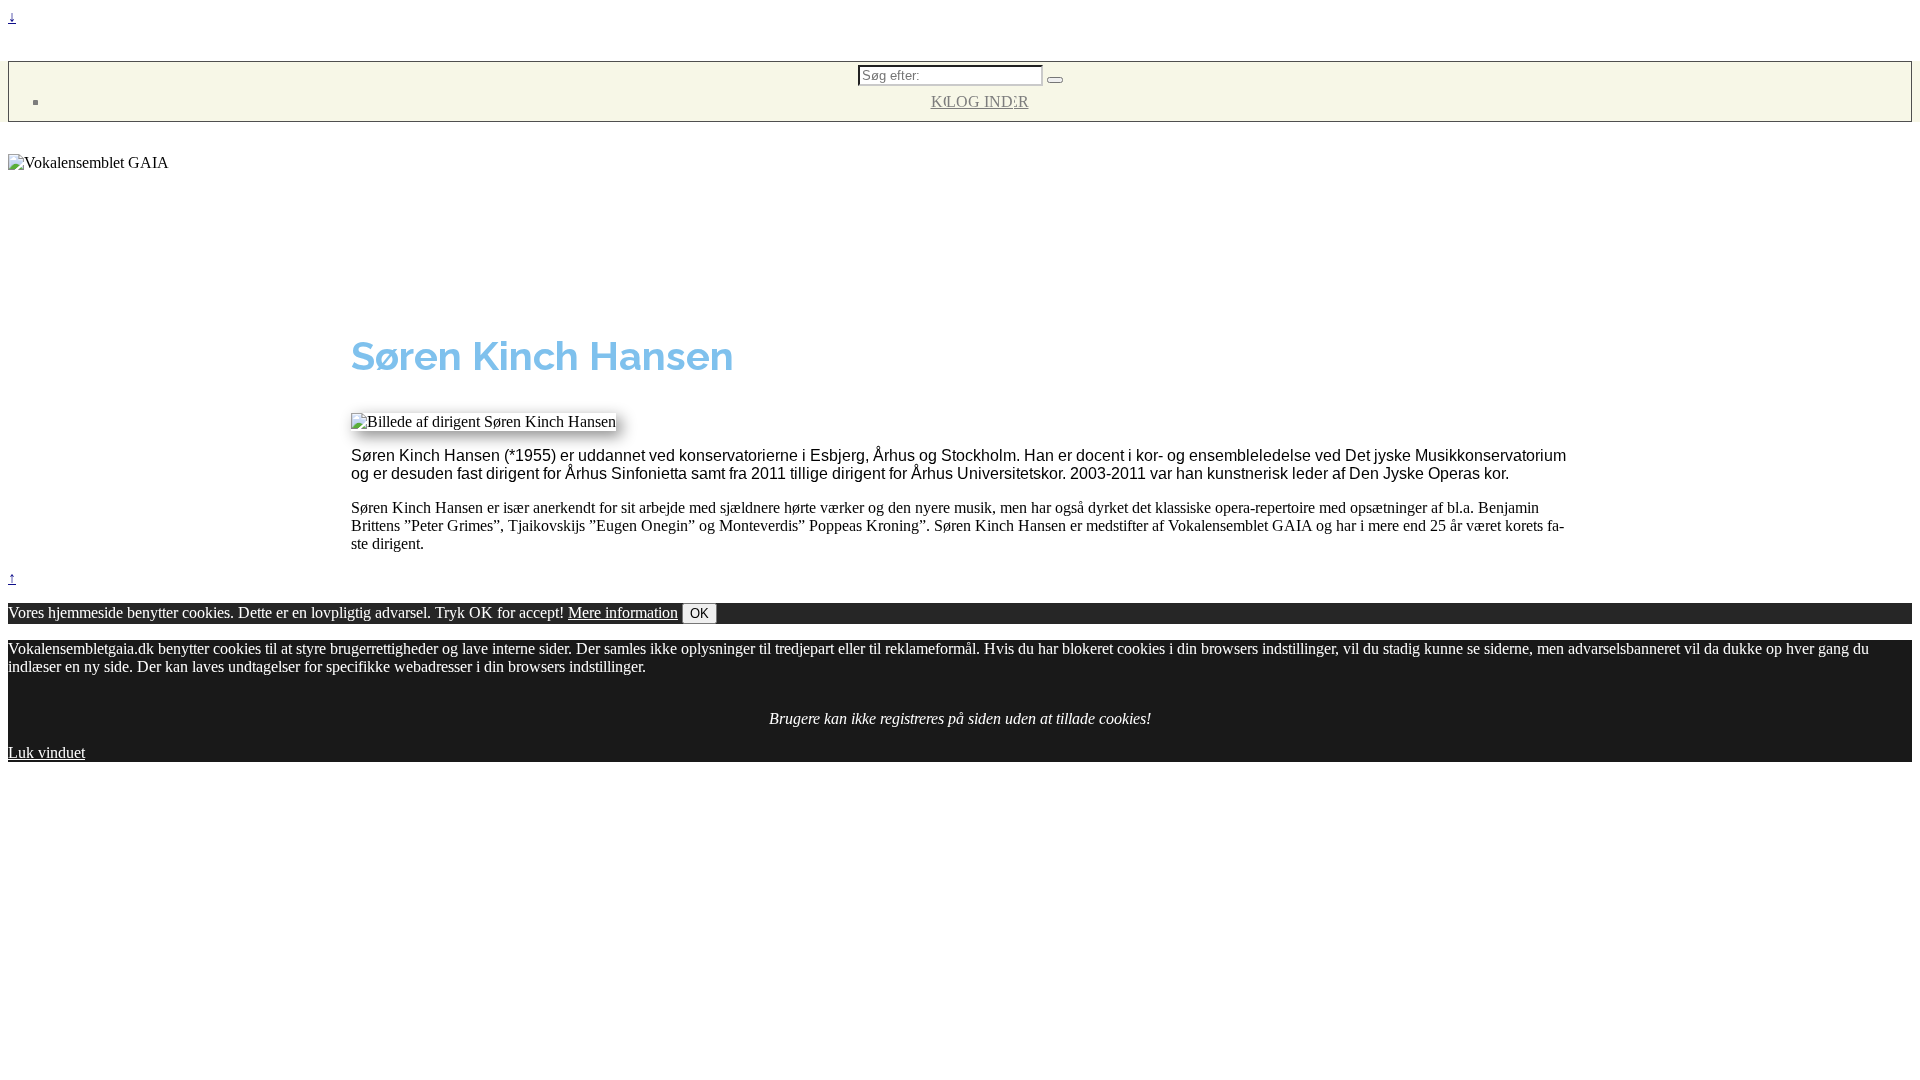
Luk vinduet (46, 752)
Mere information (623, 612)
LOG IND (979, 101)
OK (699, 613)
